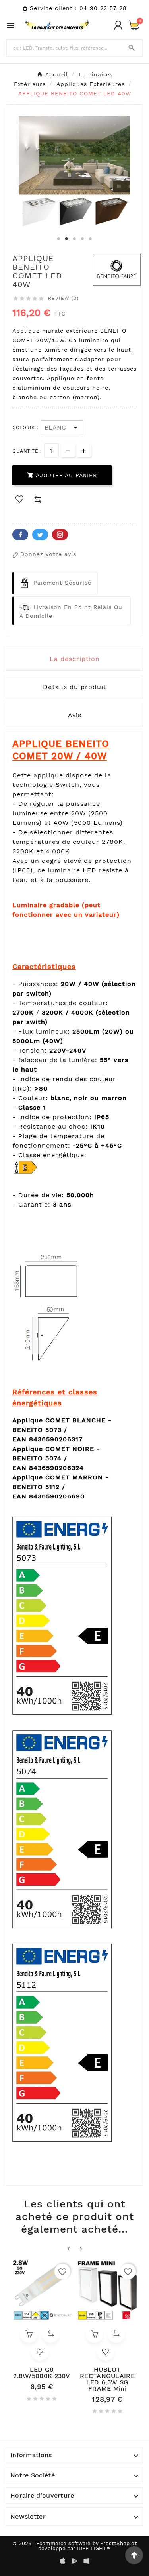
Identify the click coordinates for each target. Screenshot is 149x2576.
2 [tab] (67, 239)
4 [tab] (83, 239)
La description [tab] (75, 659)
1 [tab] (59, 239)
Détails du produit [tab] (75, 687)
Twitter (40, 535)
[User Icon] (118, 25)
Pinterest (60, 535)
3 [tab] (75, 239)
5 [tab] (91, 239)
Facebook (20, 535)
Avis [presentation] (75, 715)
